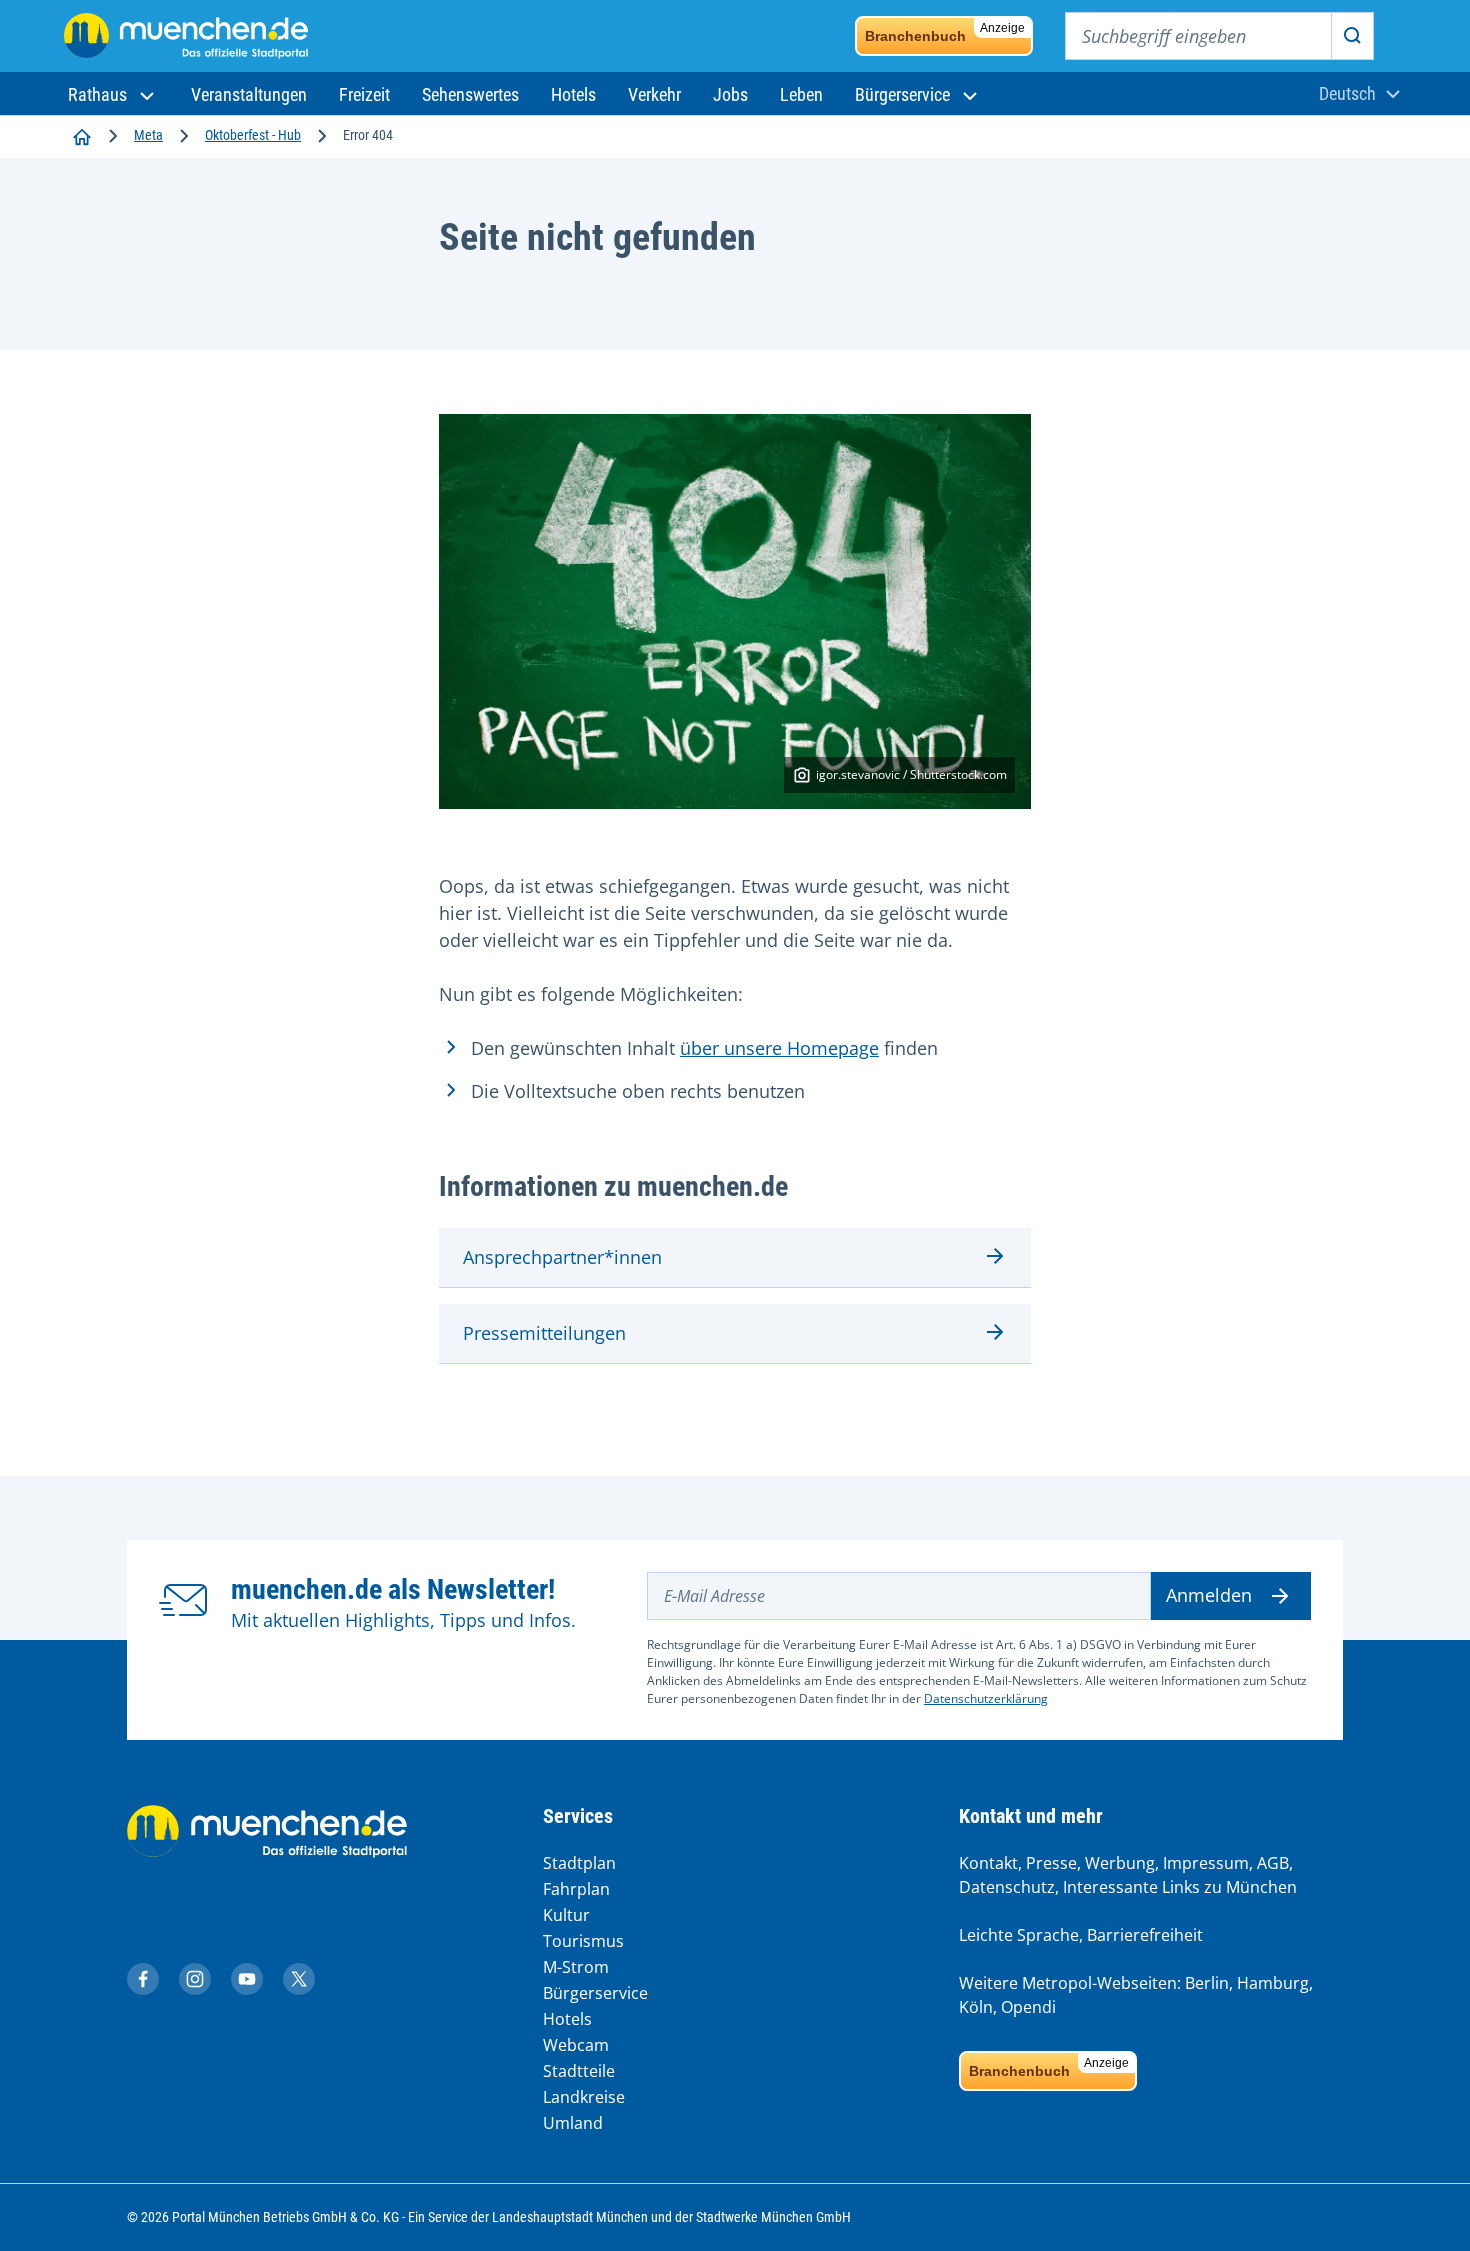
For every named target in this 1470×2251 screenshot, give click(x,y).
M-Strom (576, 1967)
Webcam (576, 2045)
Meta (148, 135)
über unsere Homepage (779, 1048)
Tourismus (583, 1941)
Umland (573, 2123)
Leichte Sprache (1019, 1935)
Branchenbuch (945, 32)
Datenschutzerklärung (986, 1698)
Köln (976, 2007)
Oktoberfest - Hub (253, 135)
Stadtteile (579, 2071)
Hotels (567, 2019)
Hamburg (1273, 1983)
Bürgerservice (595, 1993)
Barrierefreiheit (1145, 1935)
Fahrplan (576, 1889)
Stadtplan (579, 1863)
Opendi (1028, 2007)
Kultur (566, 1915)
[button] (113, 94)
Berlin (1207, 1983)
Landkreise (584, 2097)
